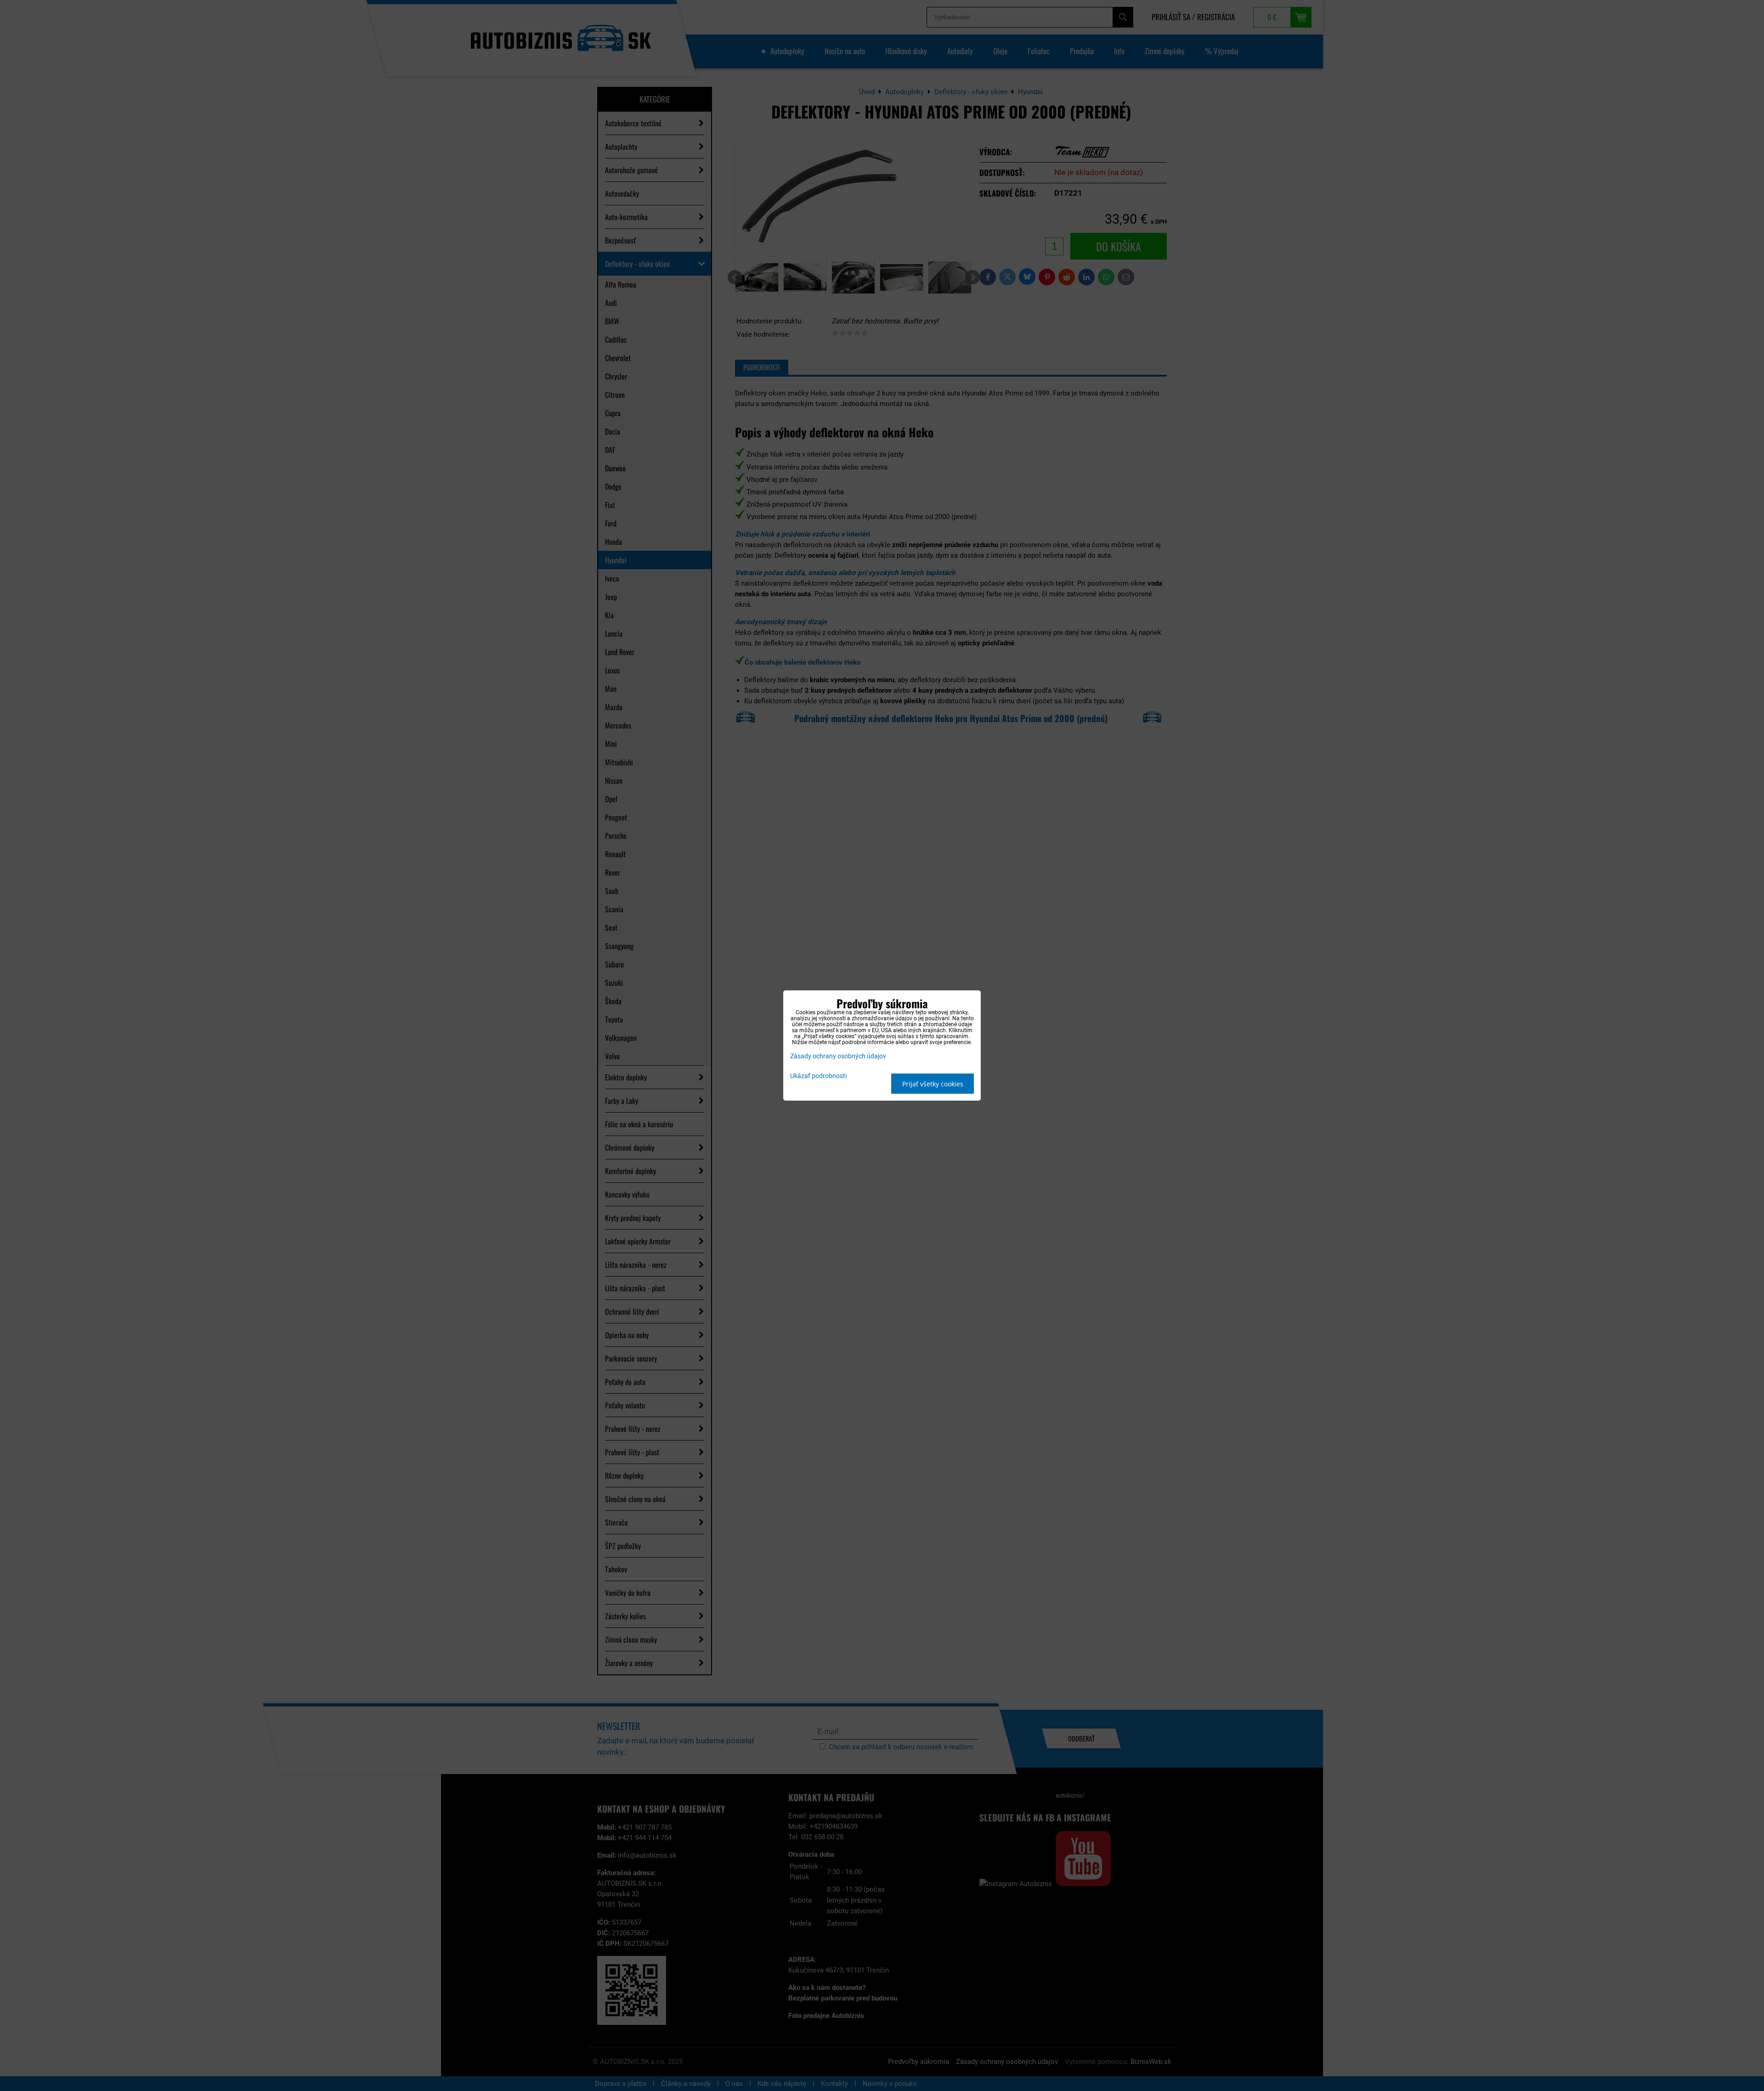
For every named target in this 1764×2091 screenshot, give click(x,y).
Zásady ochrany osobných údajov (838, 1056)
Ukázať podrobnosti (818, 1076)
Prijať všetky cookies (933, 1084)
